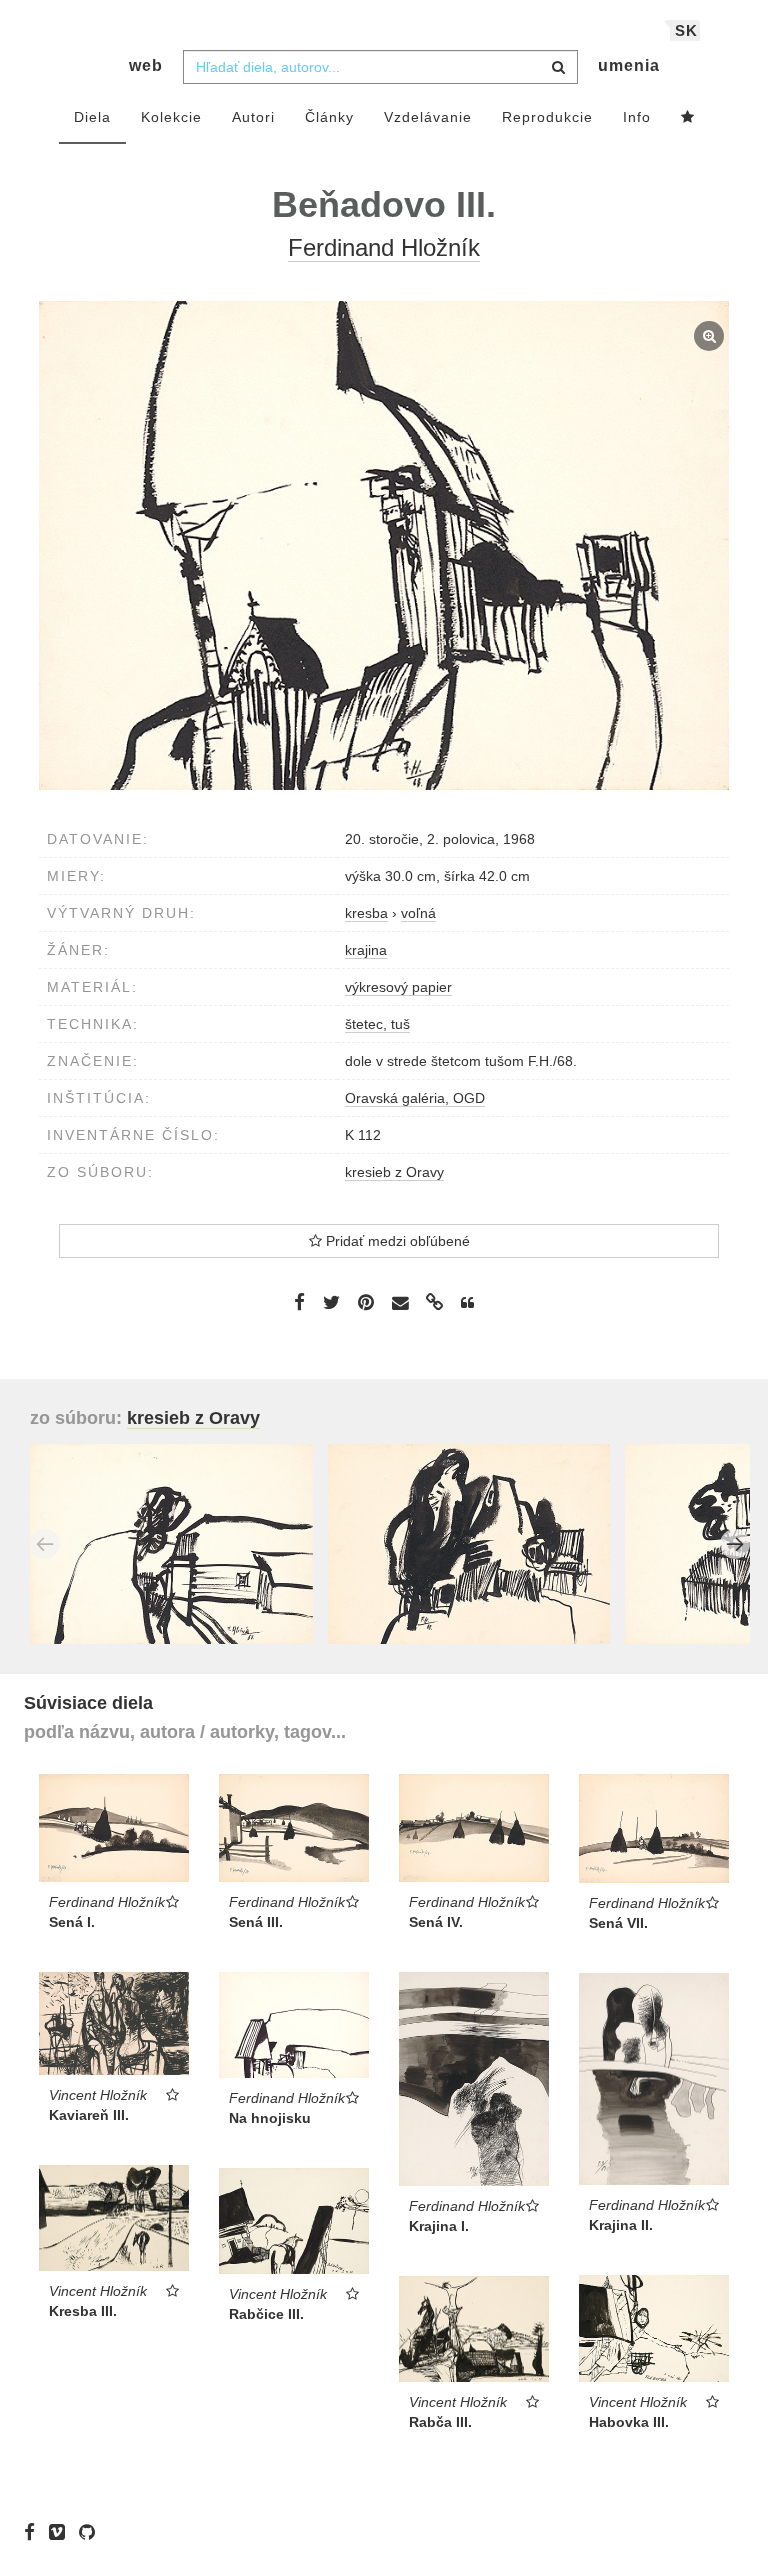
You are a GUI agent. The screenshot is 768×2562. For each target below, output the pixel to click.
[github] (92, 2532)
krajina (366, 950)
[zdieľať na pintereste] (366, 1302)
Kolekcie (171, 117)
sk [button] (686, 30)
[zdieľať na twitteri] (331, 1302)
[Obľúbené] (688, 118)
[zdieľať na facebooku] (299, 1302)
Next (735, 1544)
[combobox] (380, 67)
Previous (45, 1544)
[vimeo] (62, 2532)
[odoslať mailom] (400, 1303)
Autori (253, 117)
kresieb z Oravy (394, 1172)
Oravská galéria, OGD (415, 1098)
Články (329, 117)
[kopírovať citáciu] (467, 1303)
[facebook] (34, 2532)
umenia (629, 65)
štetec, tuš (377, 1024)
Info (637, 117)
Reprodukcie (547, 117)
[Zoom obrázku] (384, 545)
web (146, 65)
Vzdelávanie (428, 117)
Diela (92, 117)
